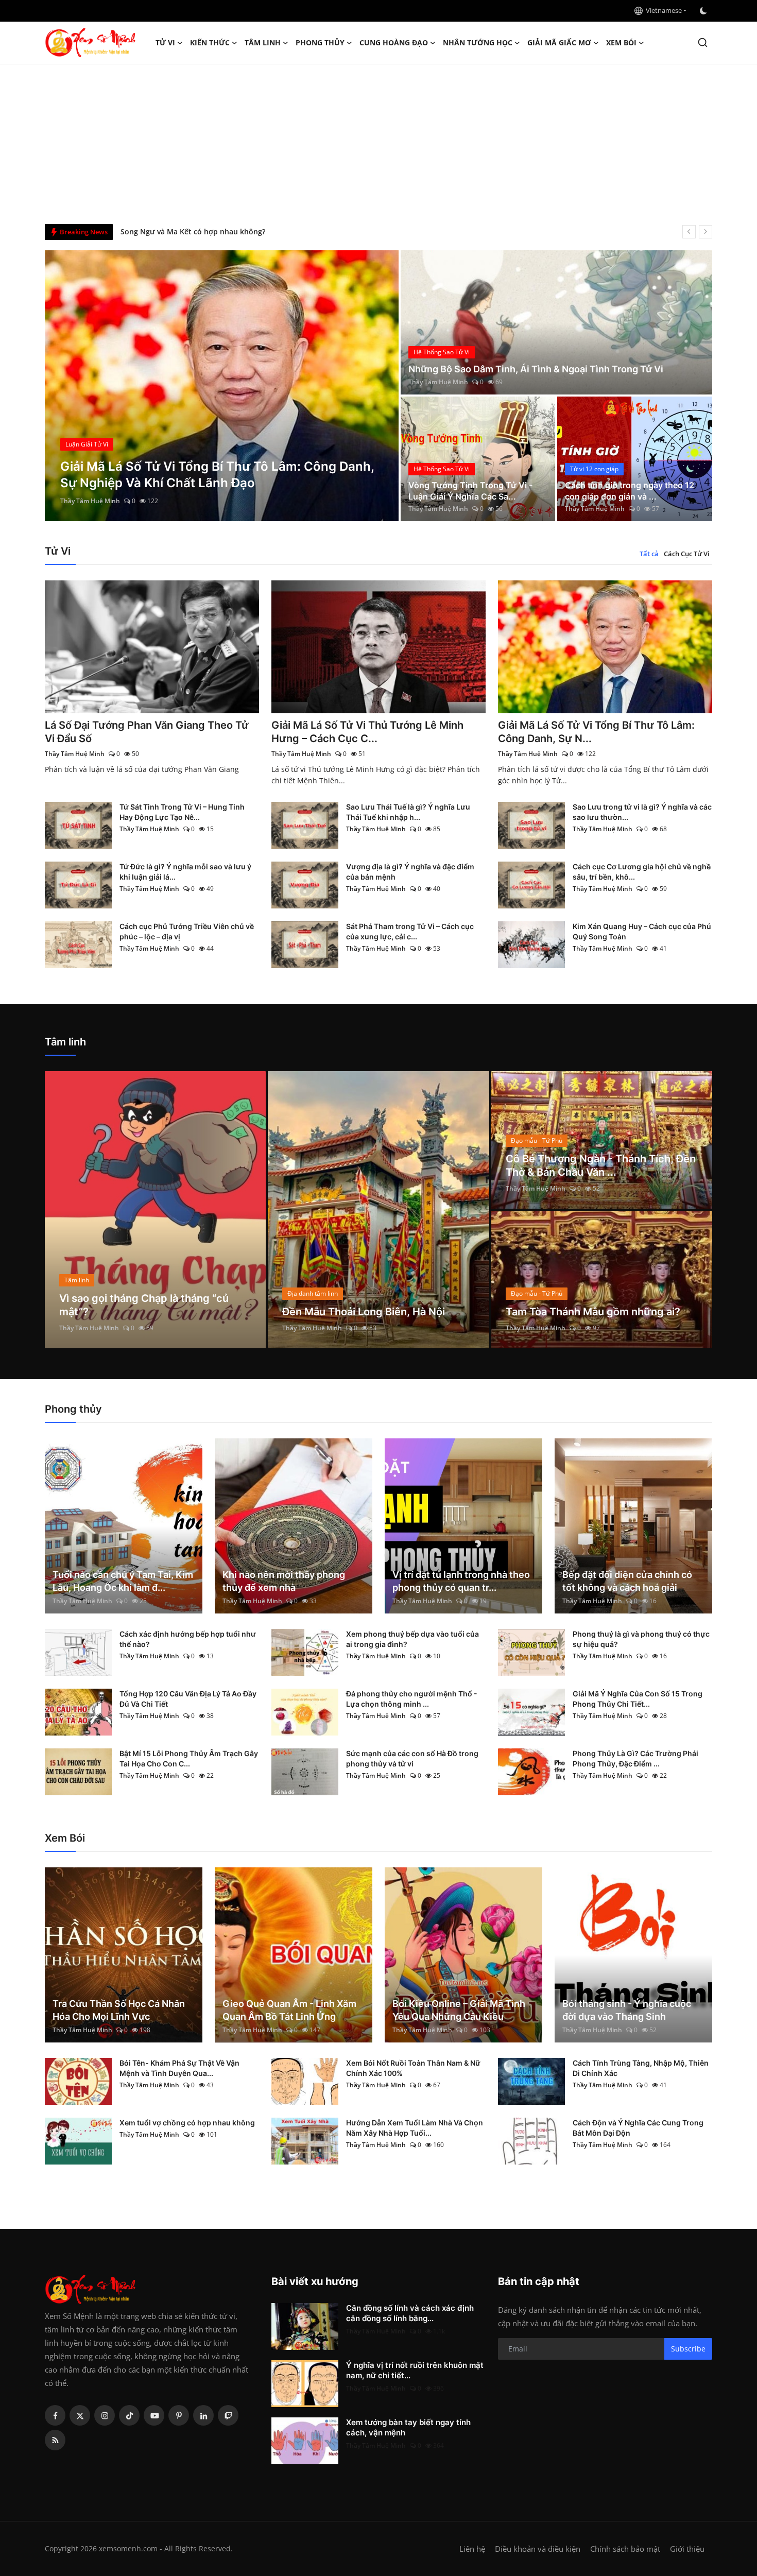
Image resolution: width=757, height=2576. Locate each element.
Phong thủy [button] (320, 42)
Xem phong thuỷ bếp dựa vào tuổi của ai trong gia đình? (412, 1639)
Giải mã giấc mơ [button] (559, 42)
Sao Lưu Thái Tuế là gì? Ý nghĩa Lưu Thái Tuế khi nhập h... (408, 812)
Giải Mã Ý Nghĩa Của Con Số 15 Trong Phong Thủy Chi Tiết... (638, 1699)
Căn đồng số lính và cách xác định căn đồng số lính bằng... (410, 2313)
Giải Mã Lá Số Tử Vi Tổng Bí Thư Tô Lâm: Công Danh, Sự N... (596, 732)
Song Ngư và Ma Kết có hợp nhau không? (193, 231)
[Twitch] (228, 2415)
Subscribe (688, 2349)
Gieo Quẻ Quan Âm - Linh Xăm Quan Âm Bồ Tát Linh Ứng (289, 2010)
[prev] (689, 232)
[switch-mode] (704, 11)
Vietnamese (662, 10)
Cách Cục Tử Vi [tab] (687, 554)
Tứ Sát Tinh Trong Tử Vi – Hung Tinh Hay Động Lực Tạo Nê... (182, 812)
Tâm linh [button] (263, 42)
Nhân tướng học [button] (478, 42)
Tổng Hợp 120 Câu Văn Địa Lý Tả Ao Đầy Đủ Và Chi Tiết (188, 1699)
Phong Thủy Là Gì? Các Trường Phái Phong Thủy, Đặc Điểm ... (635, 1758)
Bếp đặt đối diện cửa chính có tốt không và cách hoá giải (627, 1581)
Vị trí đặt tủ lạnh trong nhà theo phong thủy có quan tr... (461, 1581)
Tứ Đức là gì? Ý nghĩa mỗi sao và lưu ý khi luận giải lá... (185, 872)
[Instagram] (105, 2415)
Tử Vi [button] (165, 42)
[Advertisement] (378, 142)
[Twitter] (80, 2415)
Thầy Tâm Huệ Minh (90, 501)
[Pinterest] (179, 2415)
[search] (703, 42)
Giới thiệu (687, 2549)
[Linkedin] (203, 2415)
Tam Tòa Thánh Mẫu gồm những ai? (593, 1312)
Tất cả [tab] (649, 554)
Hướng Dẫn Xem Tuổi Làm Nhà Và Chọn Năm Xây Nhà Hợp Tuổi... (415, 2128)
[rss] (55, 2440)
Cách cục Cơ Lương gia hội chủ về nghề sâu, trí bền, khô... (642, 872)
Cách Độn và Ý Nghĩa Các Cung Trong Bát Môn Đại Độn (638, 2128)
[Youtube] (154, 2415)
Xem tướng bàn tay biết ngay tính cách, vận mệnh (408, 2427)
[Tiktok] (129, 2415)
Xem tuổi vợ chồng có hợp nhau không (187, 2123)
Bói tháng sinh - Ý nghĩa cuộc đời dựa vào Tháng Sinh (627, 2010)
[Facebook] (55, 2415)
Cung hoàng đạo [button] (394, 42)
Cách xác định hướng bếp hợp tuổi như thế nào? (188, 1639)
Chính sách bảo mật (625, 2549)
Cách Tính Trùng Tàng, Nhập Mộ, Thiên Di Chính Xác (641, 2068)
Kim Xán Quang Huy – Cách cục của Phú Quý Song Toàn (642, 931)
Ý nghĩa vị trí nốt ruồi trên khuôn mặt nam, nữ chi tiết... (415, 2370)
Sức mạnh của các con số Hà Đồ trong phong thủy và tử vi (412, 1758)
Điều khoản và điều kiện (538, 2549)
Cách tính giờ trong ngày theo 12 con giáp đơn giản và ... (630, 491)
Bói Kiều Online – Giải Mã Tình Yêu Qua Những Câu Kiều (459, 2010)
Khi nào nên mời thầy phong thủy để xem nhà (284, 1581)
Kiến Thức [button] (210, 42)
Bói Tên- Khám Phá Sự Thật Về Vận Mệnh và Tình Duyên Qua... (179, 2068)
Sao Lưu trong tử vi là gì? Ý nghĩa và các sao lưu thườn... (642, 812)
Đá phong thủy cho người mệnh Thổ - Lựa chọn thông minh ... (412, 1699)
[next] (706, 232)
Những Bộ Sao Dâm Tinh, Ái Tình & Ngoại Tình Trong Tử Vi (536, 369)
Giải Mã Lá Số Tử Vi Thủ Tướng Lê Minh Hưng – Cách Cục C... (367, 732)
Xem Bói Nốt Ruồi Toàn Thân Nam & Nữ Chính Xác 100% (413, 2068)
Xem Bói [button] (621, 42)
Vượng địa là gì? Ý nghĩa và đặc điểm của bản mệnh (410, 872)
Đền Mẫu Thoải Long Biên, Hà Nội (364, 1312)
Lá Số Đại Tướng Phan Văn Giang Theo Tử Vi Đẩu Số (147, 732)
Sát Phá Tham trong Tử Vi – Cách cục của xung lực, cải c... (410, 931)
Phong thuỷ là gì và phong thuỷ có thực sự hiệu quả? (641, 1639)
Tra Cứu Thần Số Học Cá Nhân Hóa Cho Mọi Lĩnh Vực (119, 2010)
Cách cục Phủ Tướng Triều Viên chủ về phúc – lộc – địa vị (187, 931)
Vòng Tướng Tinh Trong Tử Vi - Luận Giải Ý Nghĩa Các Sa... (470, 491)
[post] (222, 386)
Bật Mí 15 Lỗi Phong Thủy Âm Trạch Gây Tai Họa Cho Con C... (189, 1758)
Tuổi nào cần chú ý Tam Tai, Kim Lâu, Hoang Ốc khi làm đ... (123, 1581)
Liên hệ (472, 2549)
